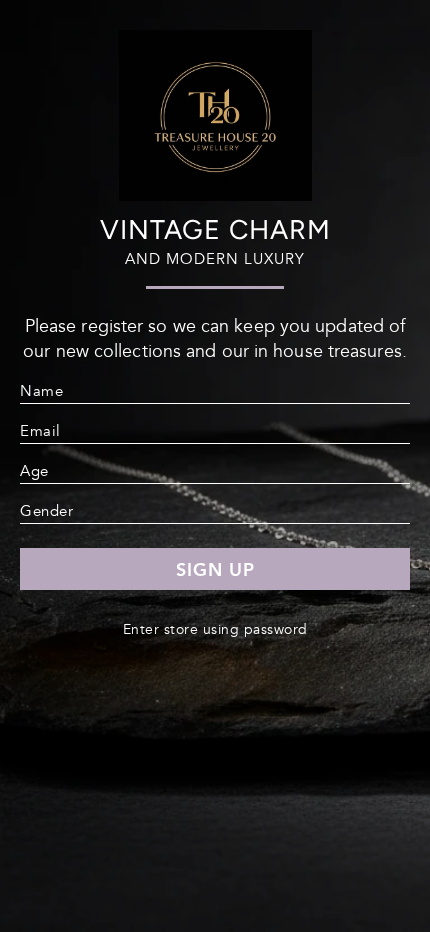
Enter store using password (215, 629)
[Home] (215, 192)
